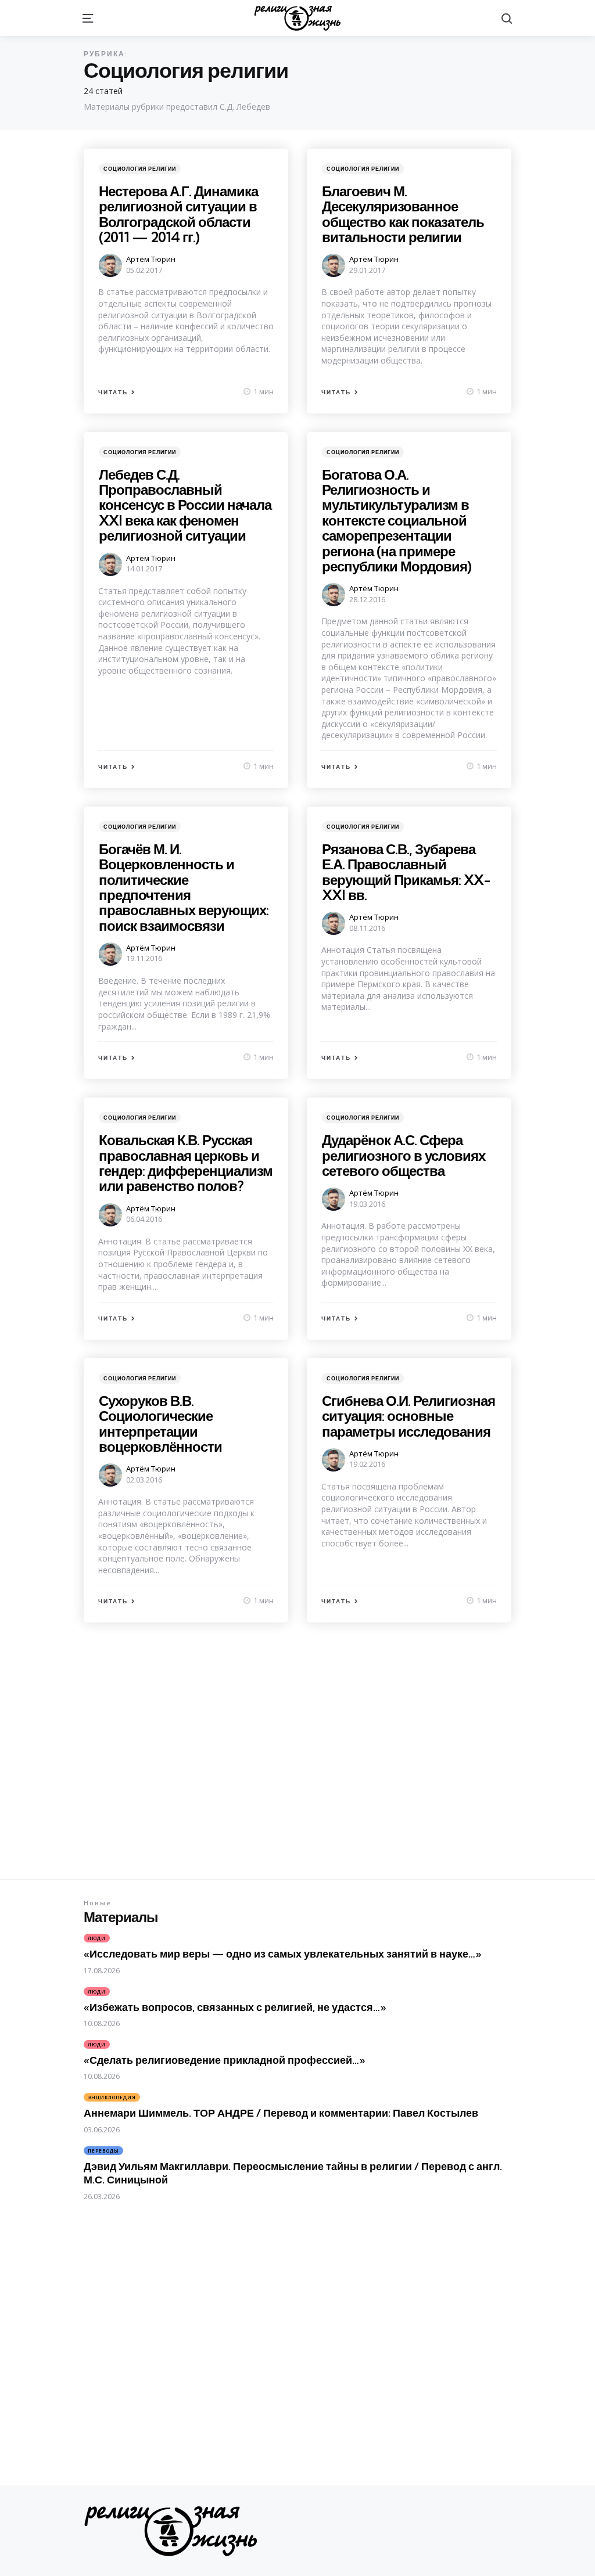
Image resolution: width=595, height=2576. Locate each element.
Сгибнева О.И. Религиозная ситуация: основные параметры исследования (408, 1416)
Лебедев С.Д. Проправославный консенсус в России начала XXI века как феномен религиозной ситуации (185, 505)
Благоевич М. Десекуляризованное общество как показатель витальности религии (403, 214)
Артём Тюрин (151, 259)
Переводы (103, 2151)
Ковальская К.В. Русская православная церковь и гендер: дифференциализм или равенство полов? (186, 1163)
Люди (97, 1938)
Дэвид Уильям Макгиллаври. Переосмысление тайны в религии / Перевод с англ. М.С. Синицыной (293, 2173)
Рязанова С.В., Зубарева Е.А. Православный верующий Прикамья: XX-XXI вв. (406, 872)
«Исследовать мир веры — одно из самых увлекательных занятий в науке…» (282, 1954)
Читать (113, 392)
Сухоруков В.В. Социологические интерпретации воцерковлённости (160, 1424)
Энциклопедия (112, 2097)
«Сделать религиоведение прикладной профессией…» (224, 2060)
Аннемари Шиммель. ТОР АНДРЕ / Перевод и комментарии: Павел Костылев (281, 2113)
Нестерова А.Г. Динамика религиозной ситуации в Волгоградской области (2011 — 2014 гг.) (178, 214)
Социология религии (140, 169)
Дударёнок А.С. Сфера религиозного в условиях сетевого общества (404, 1155)
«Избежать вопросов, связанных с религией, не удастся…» (235, 2007)
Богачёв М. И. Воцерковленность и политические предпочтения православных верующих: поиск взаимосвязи (184, 887)
